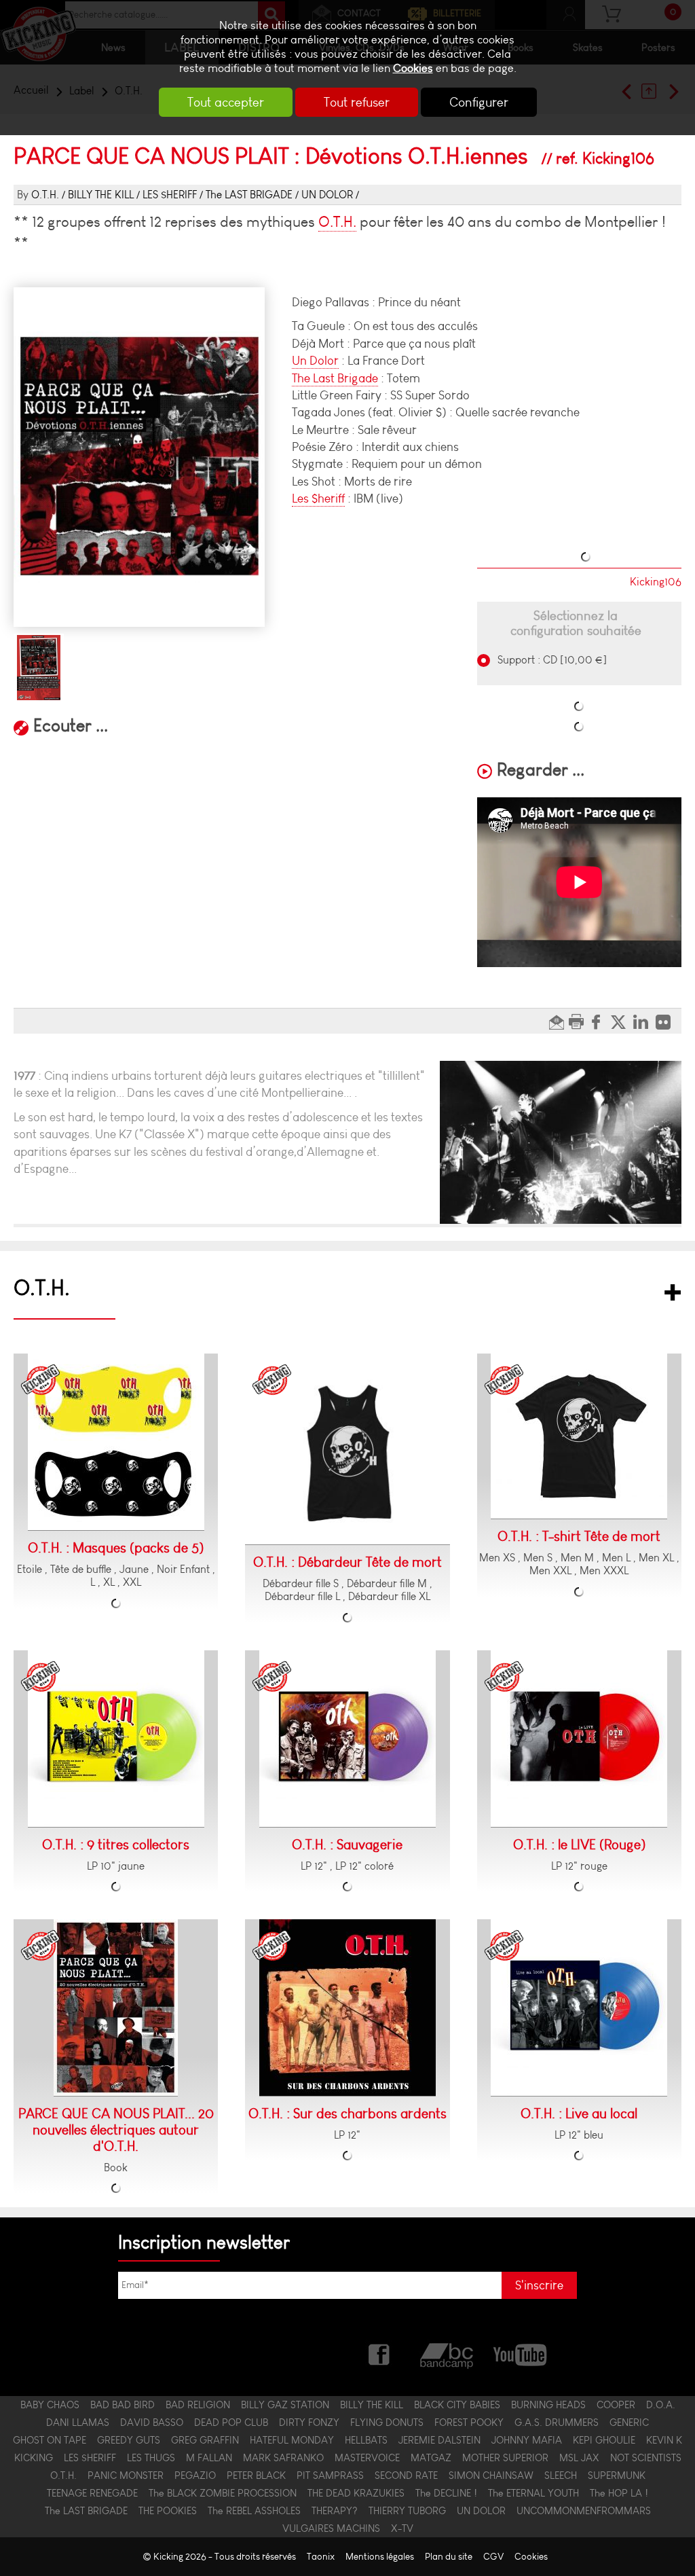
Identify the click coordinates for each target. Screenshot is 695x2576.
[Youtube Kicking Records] (520, 2354)
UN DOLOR (327, 195)
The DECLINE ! (446, 2493)
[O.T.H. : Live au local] (579, 2008)
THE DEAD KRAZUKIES (356, 2493)
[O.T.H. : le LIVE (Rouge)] (579, 1739)
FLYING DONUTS (387, 2423)
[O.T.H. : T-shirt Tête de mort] (579, 1436)
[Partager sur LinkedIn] (644, 1021)
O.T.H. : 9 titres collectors (116, 1845)
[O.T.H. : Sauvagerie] (347, 1739)
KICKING (34, 2458)
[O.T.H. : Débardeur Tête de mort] (347, 1449)
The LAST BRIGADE (249, 195)
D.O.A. (661, 2405)
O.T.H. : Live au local (579, 2114)
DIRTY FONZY (309, 2423)
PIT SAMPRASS (330, 2475)
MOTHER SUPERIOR (505, 2458)
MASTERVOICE (367, 2458)
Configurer (479, 102)
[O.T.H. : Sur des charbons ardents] (347, 2008)
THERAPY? (335, 2511)
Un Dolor (315, 361)
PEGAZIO (195, 2475)
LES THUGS (151, 2458)
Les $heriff (318, 498)
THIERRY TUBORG (407, 2511)
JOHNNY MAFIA (527, 2440)
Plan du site (449, 2557)
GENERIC (629, 2423)
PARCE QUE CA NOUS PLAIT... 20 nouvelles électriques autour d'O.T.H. (116, 2130)
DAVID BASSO (152, 2423)
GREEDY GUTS (129, 2440)
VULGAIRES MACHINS (331, 2528)
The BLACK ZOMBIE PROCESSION (223, 2493)
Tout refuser (357, 102)
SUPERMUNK (617, 2475)
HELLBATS (366, 2440)
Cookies (413, 68)
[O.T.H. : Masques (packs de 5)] (116, 1442)
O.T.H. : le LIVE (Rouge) (579, 1845)
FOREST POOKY (469, 2423)
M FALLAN (209, 2458)
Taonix (321, 2557)
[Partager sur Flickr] (667, 1021)
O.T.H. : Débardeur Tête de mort (347, 1562)
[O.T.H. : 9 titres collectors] (116, 1739)
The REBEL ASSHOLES (254, 2511)
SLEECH (561, 2475)
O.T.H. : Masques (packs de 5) (116, 1548)
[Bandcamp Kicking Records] (448, 2354)
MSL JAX (579, 2458)
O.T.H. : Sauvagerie (347, 1845)
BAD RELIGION (198, 2405)
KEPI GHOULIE (604, 2440)
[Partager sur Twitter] (622, 1021)
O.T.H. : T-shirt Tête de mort (579, 1536)
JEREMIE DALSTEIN (439, 2440)
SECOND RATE (406, 2475)
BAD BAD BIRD (123, 2405)
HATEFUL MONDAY (292, 2440)
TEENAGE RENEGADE (92, 2493)
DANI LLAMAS (78, 2423)
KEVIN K (664, 2440)
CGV (493, 2557)
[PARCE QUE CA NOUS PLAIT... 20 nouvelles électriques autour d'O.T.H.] (116, 2008)
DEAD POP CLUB (231, 2423)
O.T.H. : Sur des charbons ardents (347, 2114)
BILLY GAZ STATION (285, 2405)
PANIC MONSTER (126, 2475)
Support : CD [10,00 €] (551, 660)
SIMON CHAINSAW (491, 2475)
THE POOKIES (168, 2511)
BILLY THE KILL (101, 195)
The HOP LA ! (619, 2493)
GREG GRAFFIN (205, 2440)
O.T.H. (45, 195)
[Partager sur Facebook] (600, 1021)
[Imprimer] (578, 1021)
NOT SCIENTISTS (646, 2458)
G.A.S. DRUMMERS (557, 2423)
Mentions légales (380, 2557)
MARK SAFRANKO (283, 2458)
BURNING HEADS (548, 2405)
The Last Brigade (335, 378)
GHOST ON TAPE (50, 2440)
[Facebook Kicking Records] (380, 2354)
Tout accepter (226, 102)
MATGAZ (431, 2458)
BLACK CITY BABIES (457, 2405)
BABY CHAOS (50, 2405)
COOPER (616, 2405)
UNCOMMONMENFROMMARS (584, 2511)
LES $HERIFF (170, 195)
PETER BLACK (256, 2475)
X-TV (402, 2528)
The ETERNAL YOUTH (533, 2493)
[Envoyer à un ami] (558, 1021)
